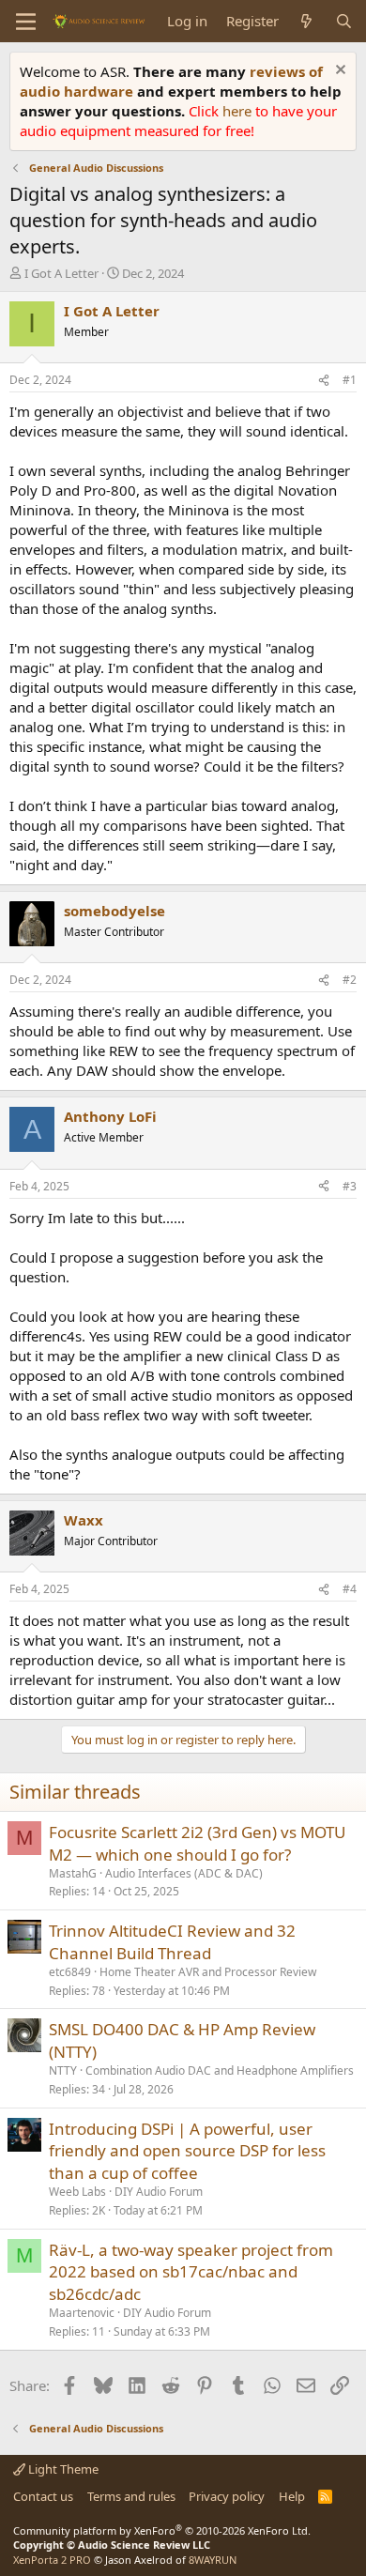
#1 (350, 380)
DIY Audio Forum (159, 2192)
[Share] (324, 381)
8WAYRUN (213, 2560)
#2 (350, 980)
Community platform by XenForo (162, 2530)
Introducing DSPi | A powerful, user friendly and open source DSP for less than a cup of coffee (187, 2151)
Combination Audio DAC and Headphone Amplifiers (220, 2070)
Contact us (43, 2496)
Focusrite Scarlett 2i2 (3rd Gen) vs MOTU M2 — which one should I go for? (197, 1843)
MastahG (73, 1873)
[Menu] (26, 22)
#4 (350, 1589)
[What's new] (306, 21)
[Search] (344, 21)
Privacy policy (227, 2496)
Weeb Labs (77, 2192)
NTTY (63, 2070)
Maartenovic (82, 2313)
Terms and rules (131, 2496)
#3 (350, 1186)
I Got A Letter (61, 273)
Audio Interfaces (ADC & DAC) (184, 1873)
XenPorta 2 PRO (52, 2560)
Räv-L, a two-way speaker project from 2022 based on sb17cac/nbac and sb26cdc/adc (191, 2272)
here (239, 111)
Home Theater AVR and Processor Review (208, 1972)
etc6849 (70, 1972)
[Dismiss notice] (338, 72)
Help (292, 2496)
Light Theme (62, 2469)
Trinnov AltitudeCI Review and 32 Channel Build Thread (172, 1942)
